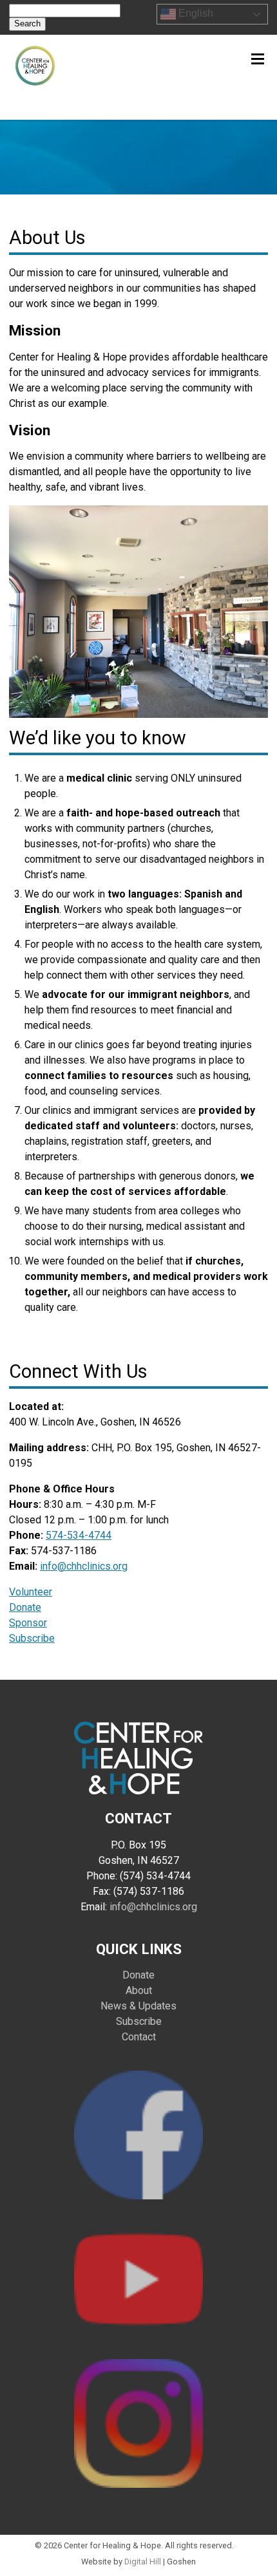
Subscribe (32, 1638)
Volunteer (31, 1592)
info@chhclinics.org (84, 1566)
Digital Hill (143, 2562)
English (195, 14)
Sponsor (28, 1623)
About (139, 1990)
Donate (25, 1607)
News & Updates (138, 2006)
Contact (139, 2037)
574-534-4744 (79, 1535)
